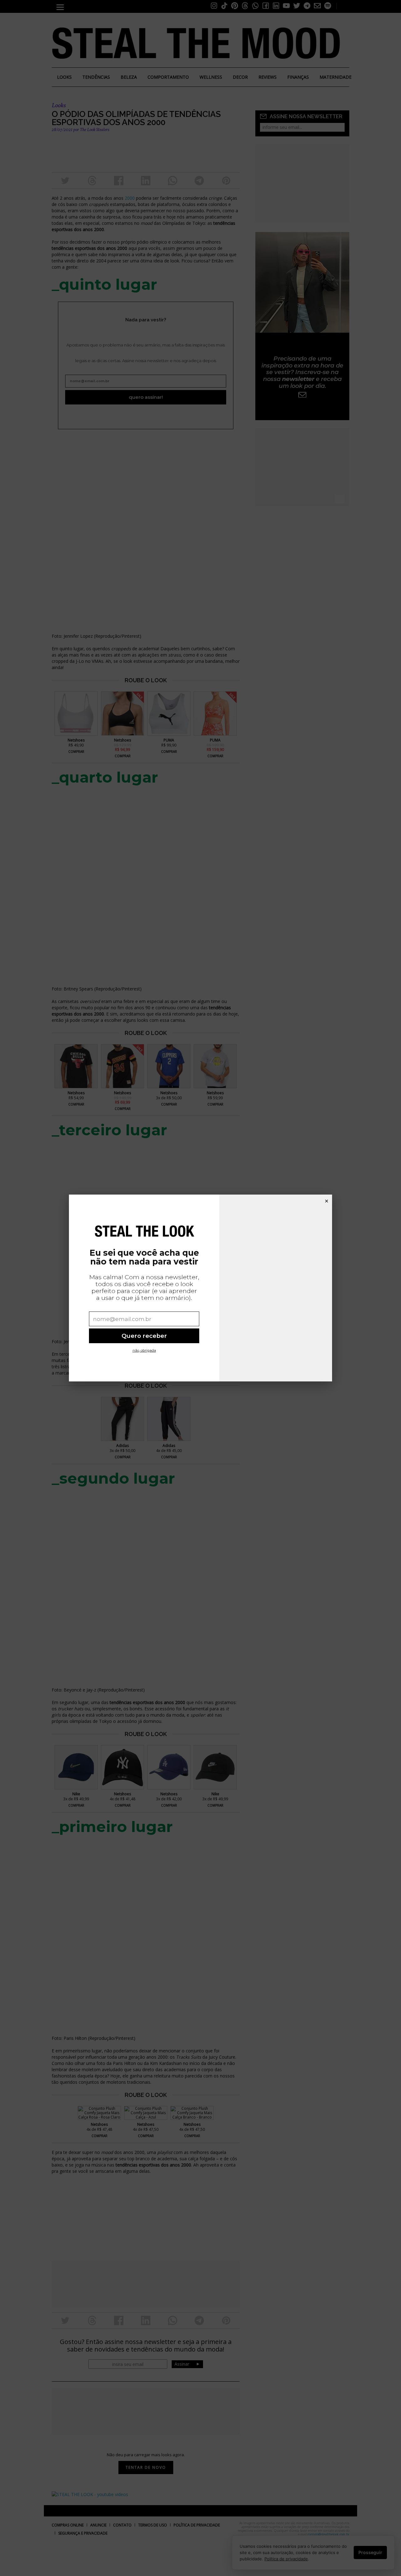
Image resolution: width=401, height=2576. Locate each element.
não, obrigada (144, 1350)
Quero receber (144, 1336)
